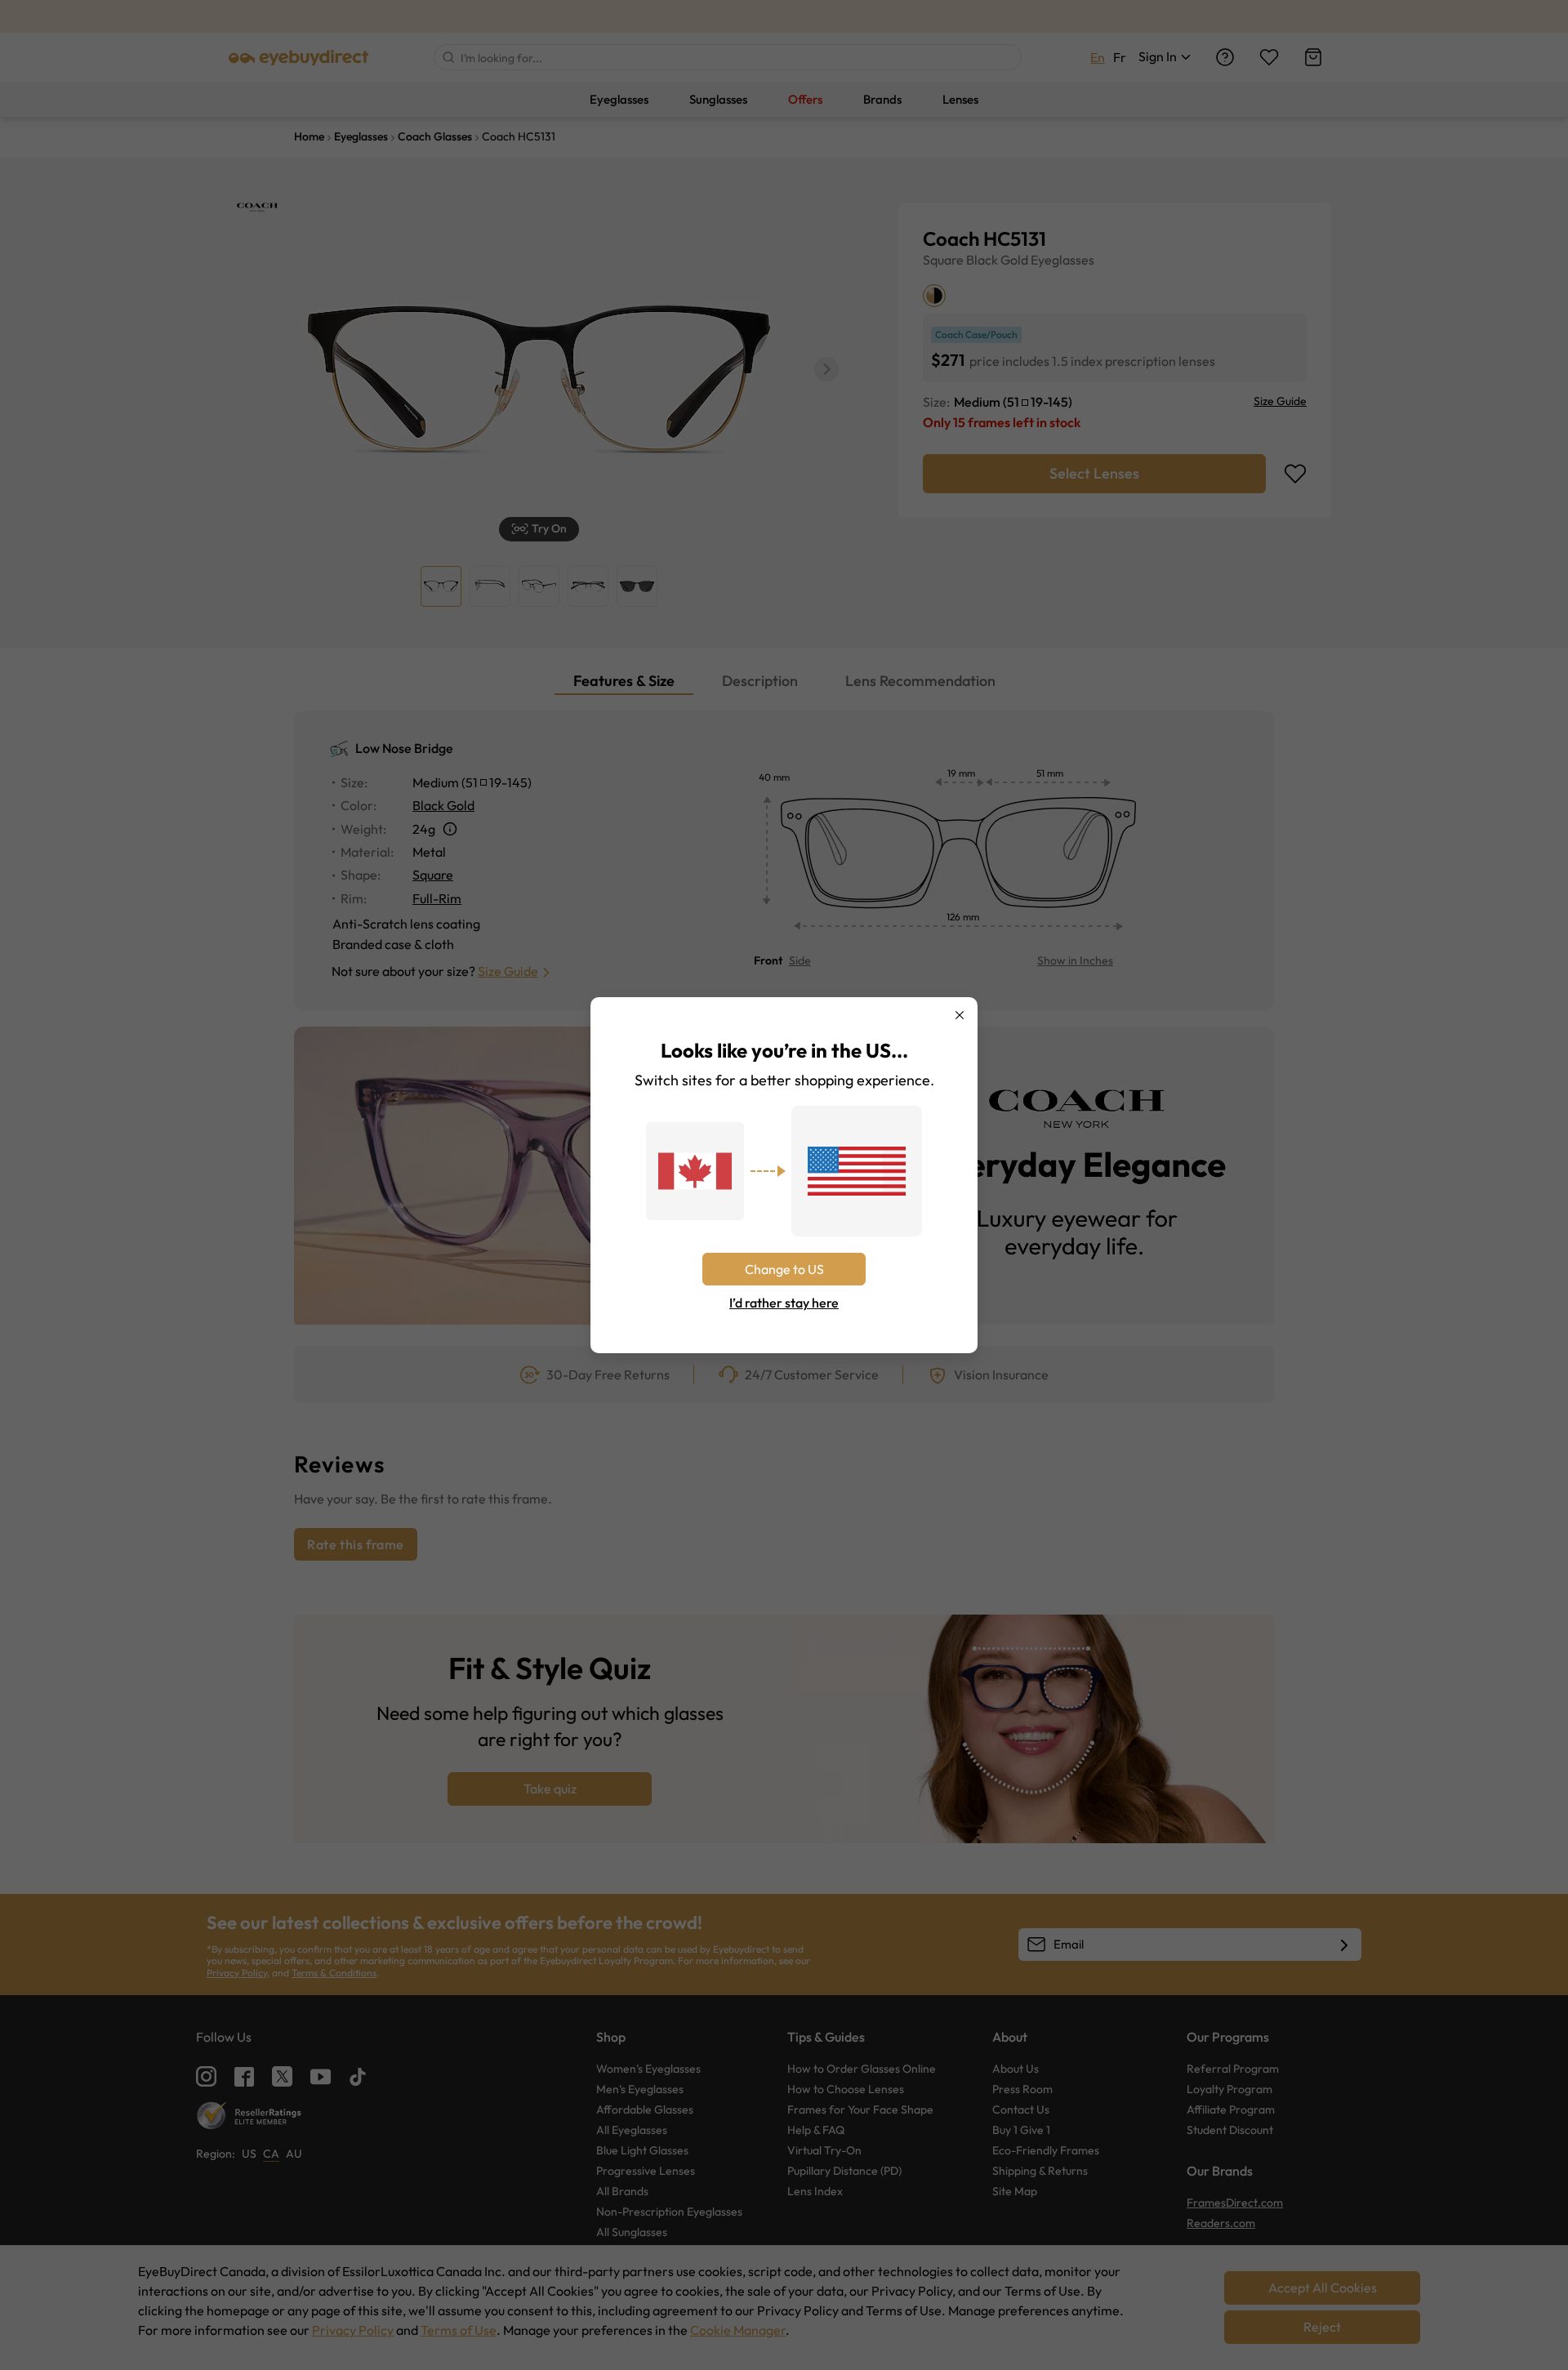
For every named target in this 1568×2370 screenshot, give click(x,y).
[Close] (960, 1015)
